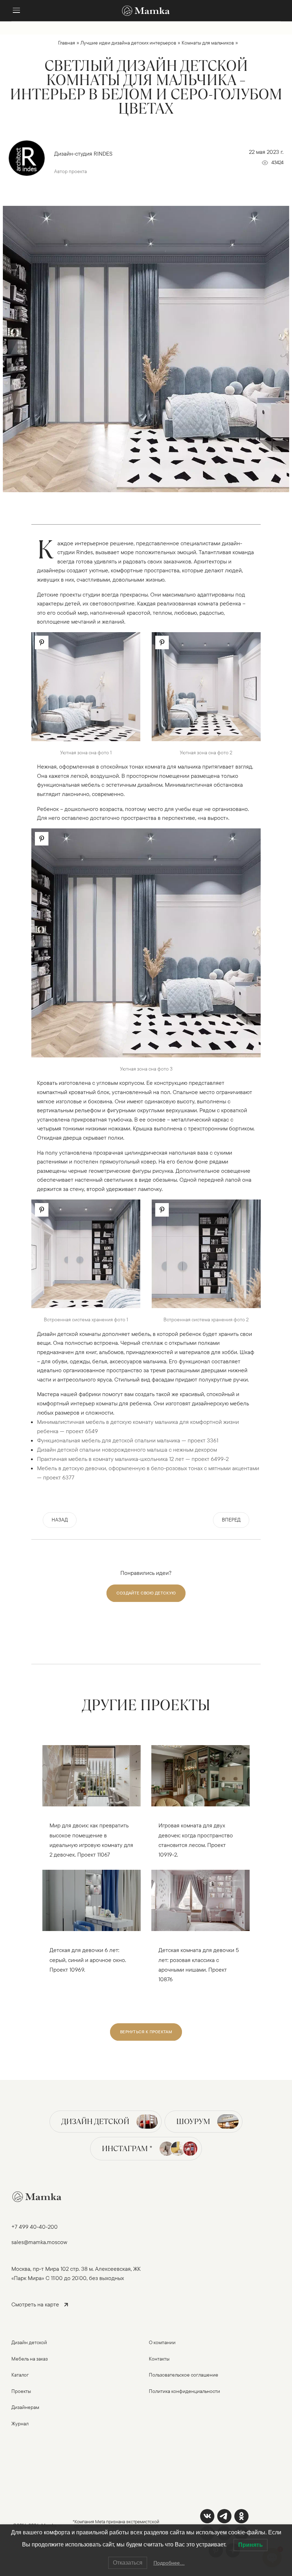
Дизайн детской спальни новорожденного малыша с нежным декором (127, 1450)
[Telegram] (224, 2516)
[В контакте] (207, 2516)
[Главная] (146, 11)
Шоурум (193, 2121)
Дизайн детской (95, 2121)
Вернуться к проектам (146, 2032)
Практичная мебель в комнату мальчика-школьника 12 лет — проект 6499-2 (133, 1459)
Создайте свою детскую (146, 1593)
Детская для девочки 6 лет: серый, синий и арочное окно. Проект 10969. (88, 1960)
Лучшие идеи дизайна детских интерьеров (128, 43)
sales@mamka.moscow (39, 2242)
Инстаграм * (127, 2148)
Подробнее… (169, 2563)
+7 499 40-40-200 (35, 2227)
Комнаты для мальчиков (208, 43)
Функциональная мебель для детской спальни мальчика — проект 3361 (128, 1440)
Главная (67, 43)
